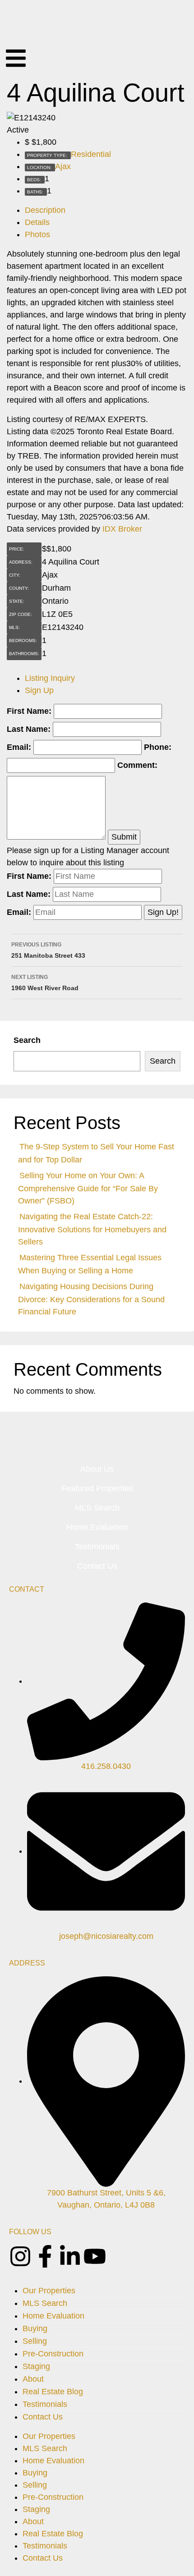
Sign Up (39, 690)
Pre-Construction (53, 2354)
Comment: (137, 765)
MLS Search (97, 1508)
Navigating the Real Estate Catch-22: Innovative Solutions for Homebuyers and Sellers (92, 1229)
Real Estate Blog (53, 2392)
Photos (37, 234)
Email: (19, 747)
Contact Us (97, 1566)
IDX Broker (122, 529)
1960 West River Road (45, 983)
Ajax (63, 166)
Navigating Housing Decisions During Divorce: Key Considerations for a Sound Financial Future (91, 1299)
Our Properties (49, 2291)
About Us (97, 1469)
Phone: (158, 747)
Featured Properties (97, 1488)
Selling (35, 2341)
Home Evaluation (97, 1527)
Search (27, 1040)
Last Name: (29, 729)
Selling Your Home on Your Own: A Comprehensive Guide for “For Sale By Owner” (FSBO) (88, 1188)
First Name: (29, 711)
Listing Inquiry (50, 678)
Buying (35, 2328)
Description (45, 210)
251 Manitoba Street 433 (48, 950)
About (33, 2379)
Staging (36, 2366)
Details (37, 222)
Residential (91, 154)
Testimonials (97, 1547)
